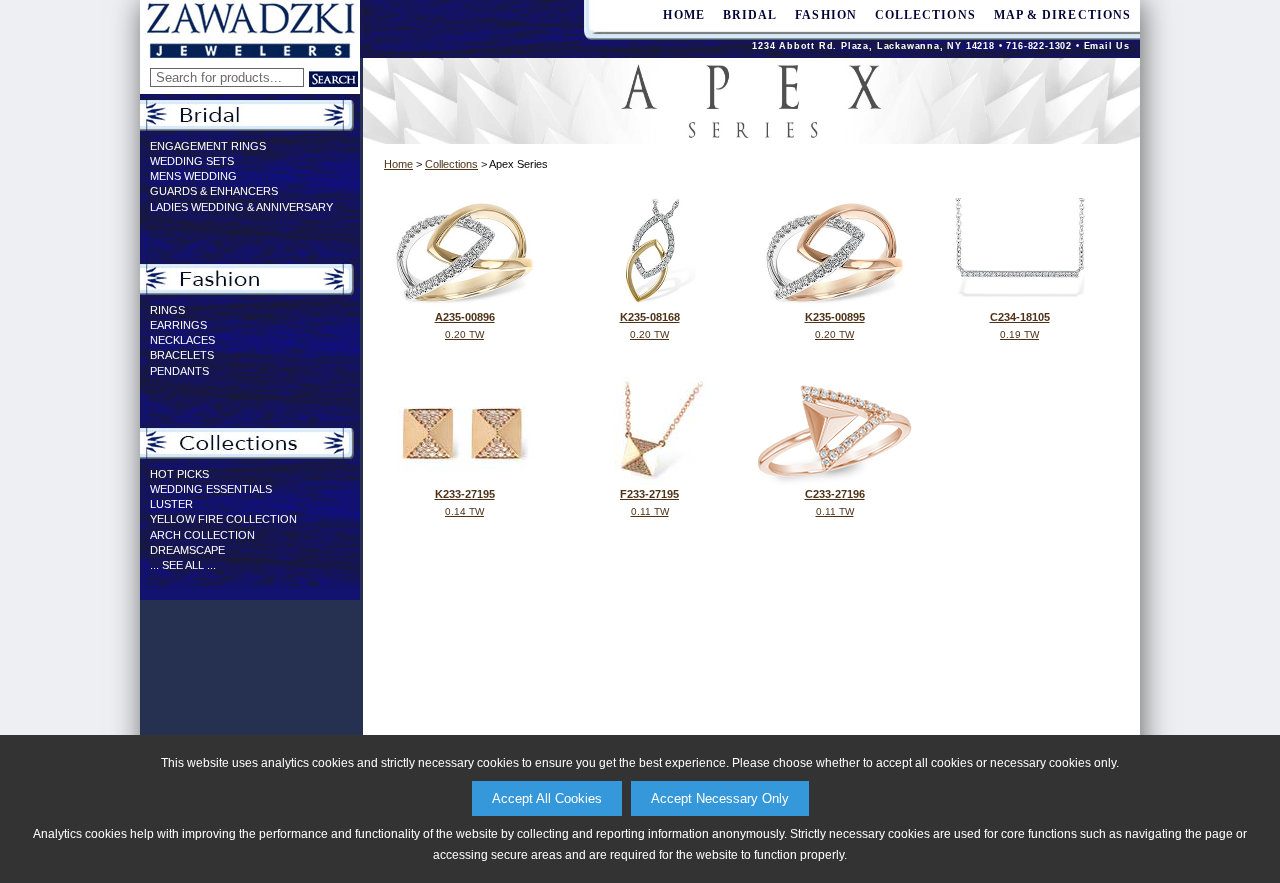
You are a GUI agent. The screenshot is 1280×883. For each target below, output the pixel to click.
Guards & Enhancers (214, 191)
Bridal (750, 15)
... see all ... (183, 565)
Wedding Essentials (211, 489)
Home (398, 164)
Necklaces (182, 340)
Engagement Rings (208, 146)
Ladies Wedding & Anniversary (241, 207)
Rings (167, 310)
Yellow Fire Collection (223, 519)
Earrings (178, 325)
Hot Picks (179, 474)
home (683, 15)
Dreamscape (187, 550)
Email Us (1107, 46)
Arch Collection (202, 535)
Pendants (179, 371)
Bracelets (182, 355)
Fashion (826, 15)
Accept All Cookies (547, 798)
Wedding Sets (192, 161)
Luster (171, 504)
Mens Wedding (193, 176)
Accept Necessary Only (720, 798)
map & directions (1062, 15)
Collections (925, 15)
